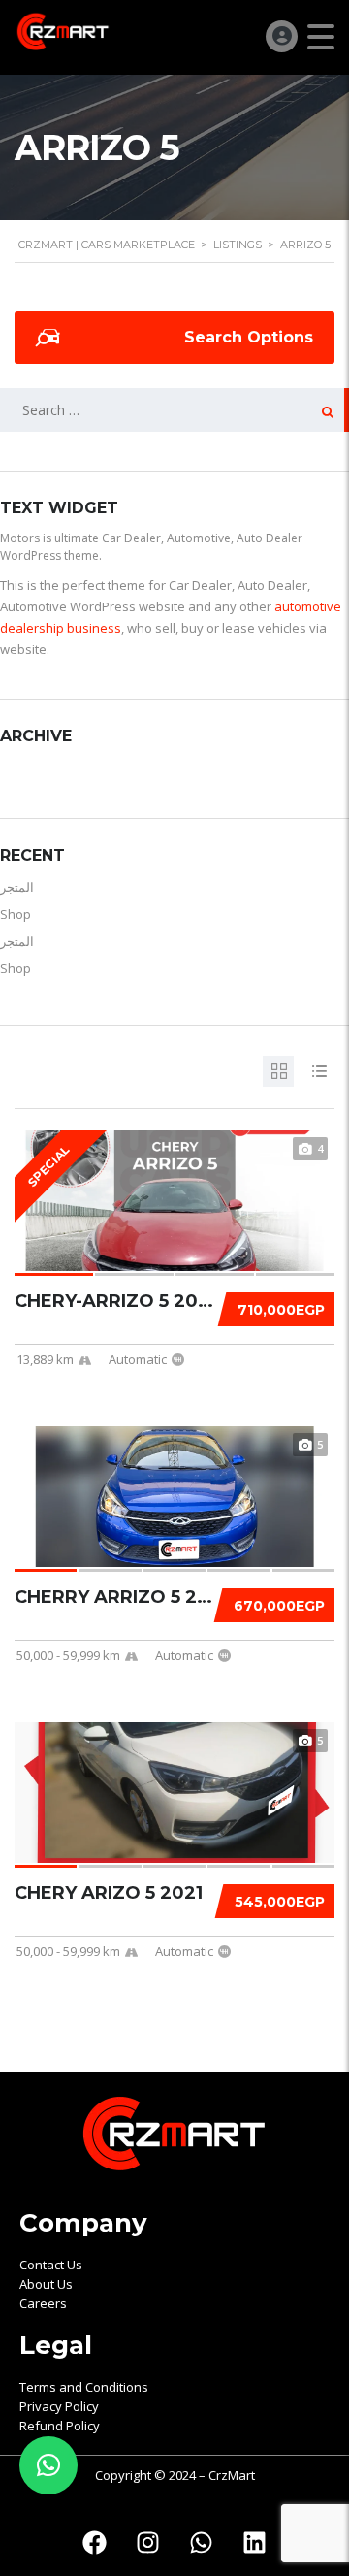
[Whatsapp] (202, 2542)
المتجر (17, 887)
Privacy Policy (59, 2406)
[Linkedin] (255, 2542)
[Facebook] (95, 2542)
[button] (48, 2465)
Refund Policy (60, 2426)
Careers (43, 2303)
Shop (16, 914)
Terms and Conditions (84, 2387)
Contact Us (51, 2265)
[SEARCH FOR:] (174, 410)
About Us (46, 2284)
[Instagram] (148, 2542)
